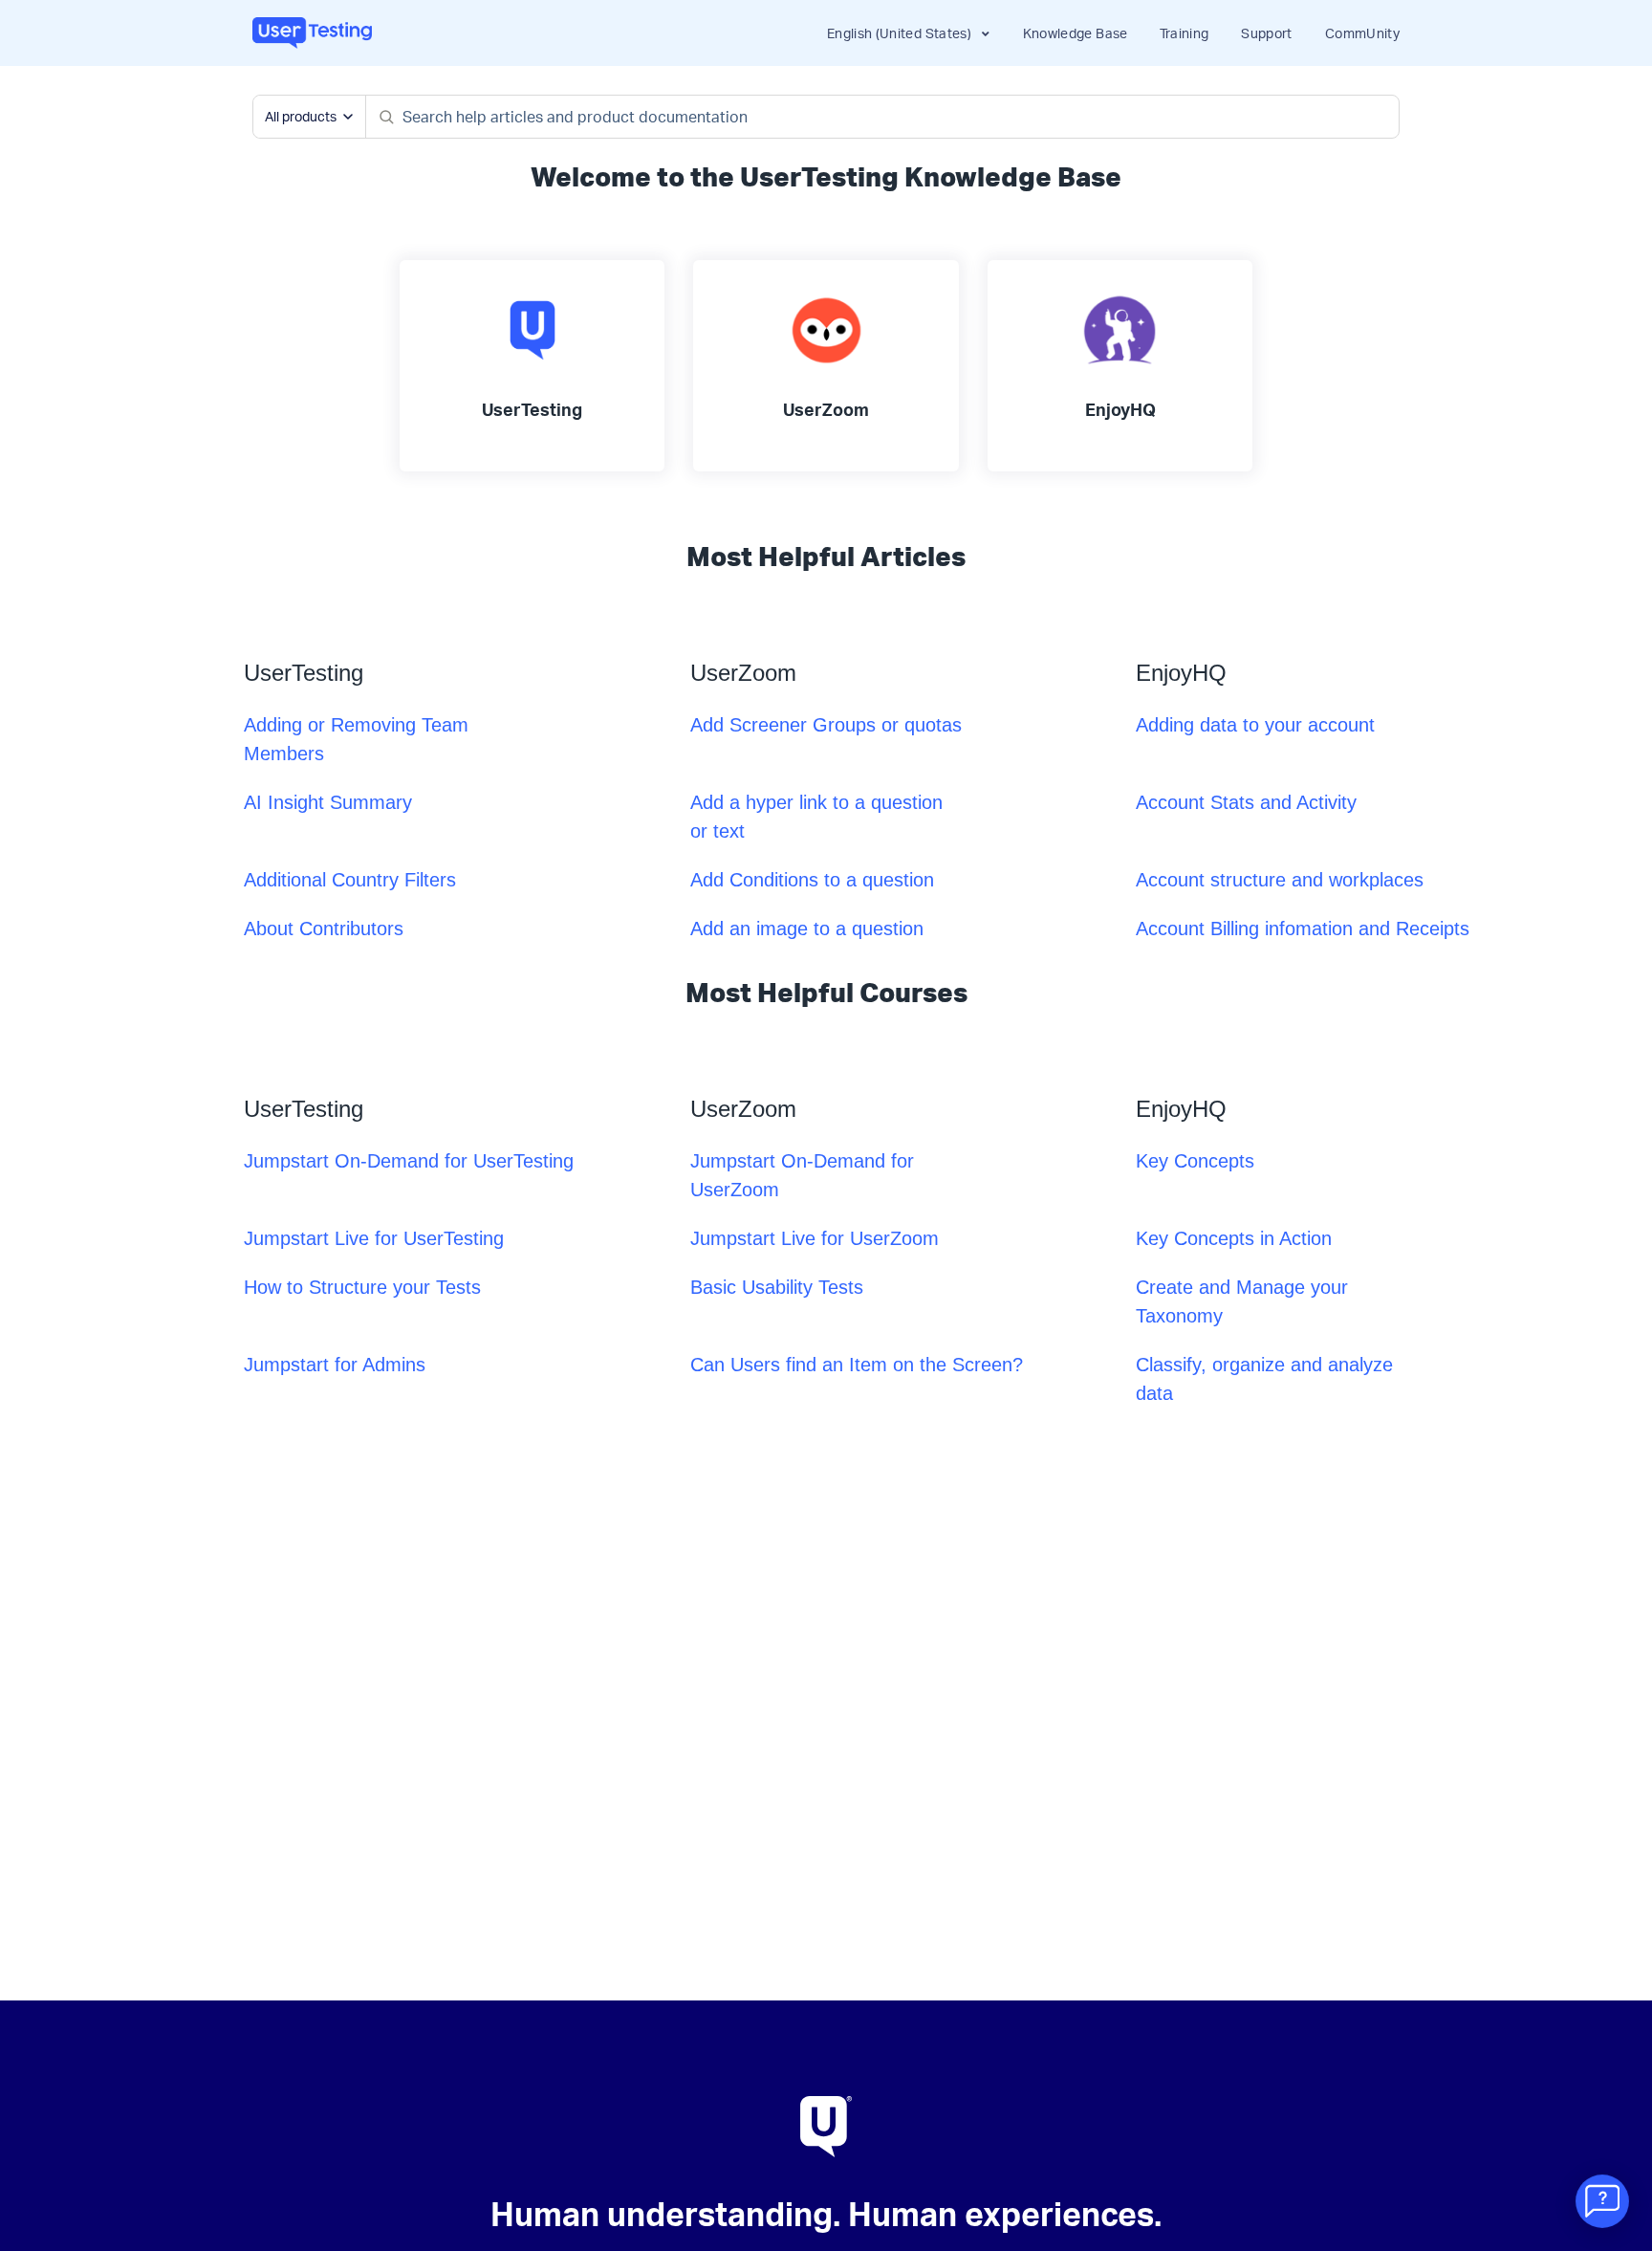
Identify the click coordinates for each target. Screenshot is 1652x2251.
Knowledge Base (1076, 33)
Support (1266, 33)
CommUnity (1362, 33)
